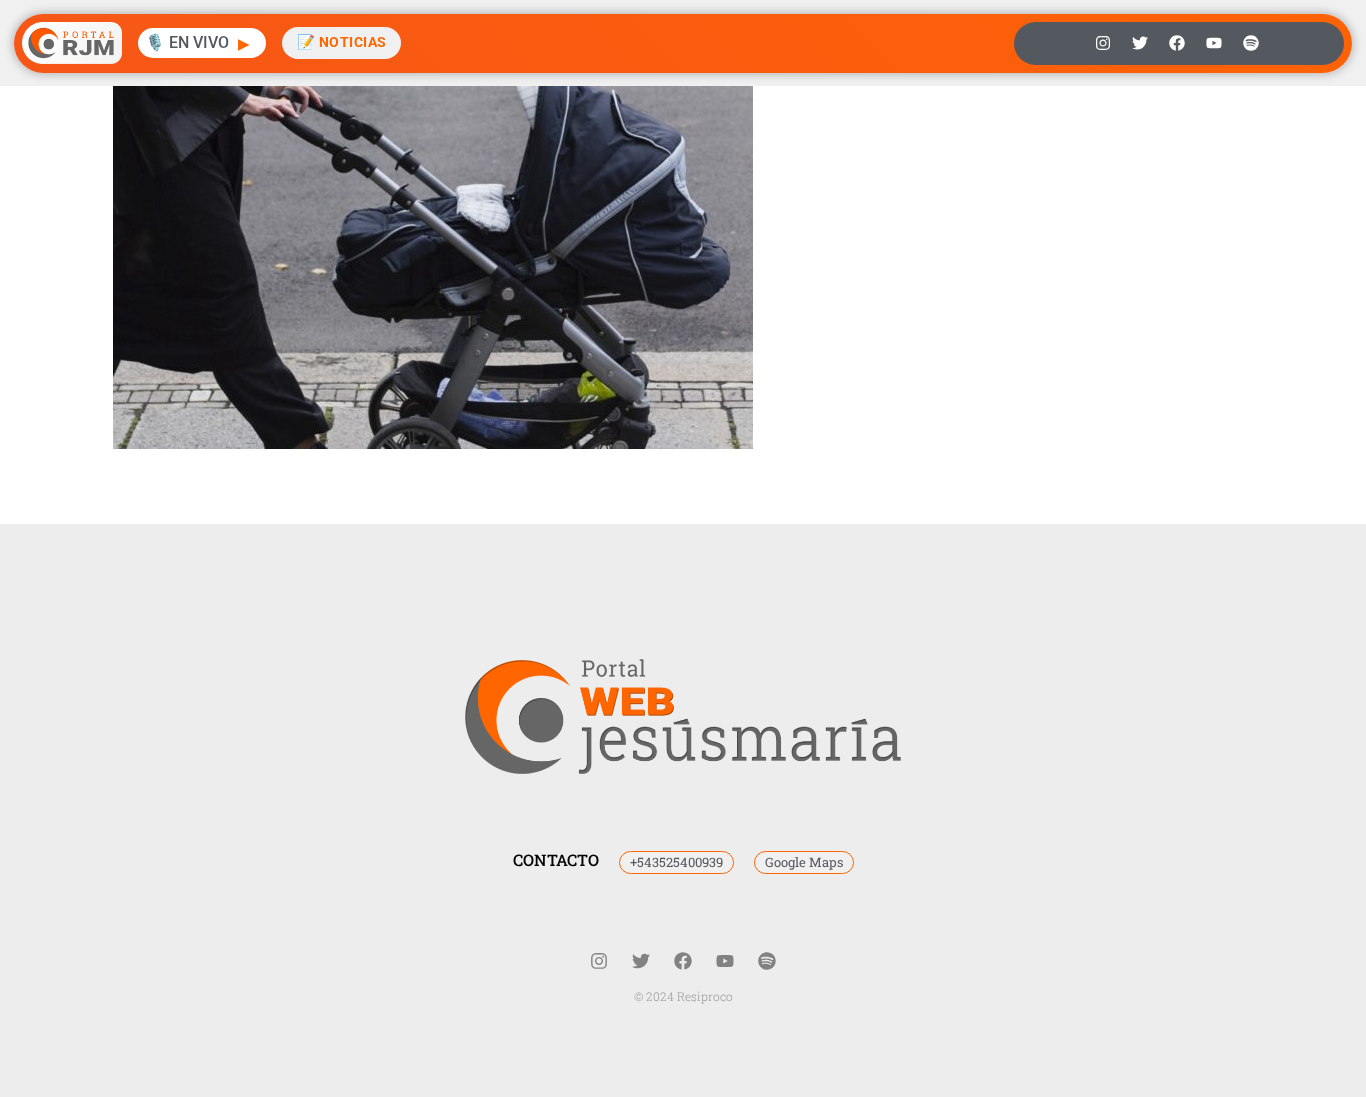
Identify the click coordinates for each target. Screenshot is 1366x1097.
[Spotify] (1251, 43)
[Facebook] (1177, 43)
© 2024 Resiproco (683, 996)
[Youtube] (1214, 43)
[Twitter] (1140, 43)
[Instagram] (1103, 43)
